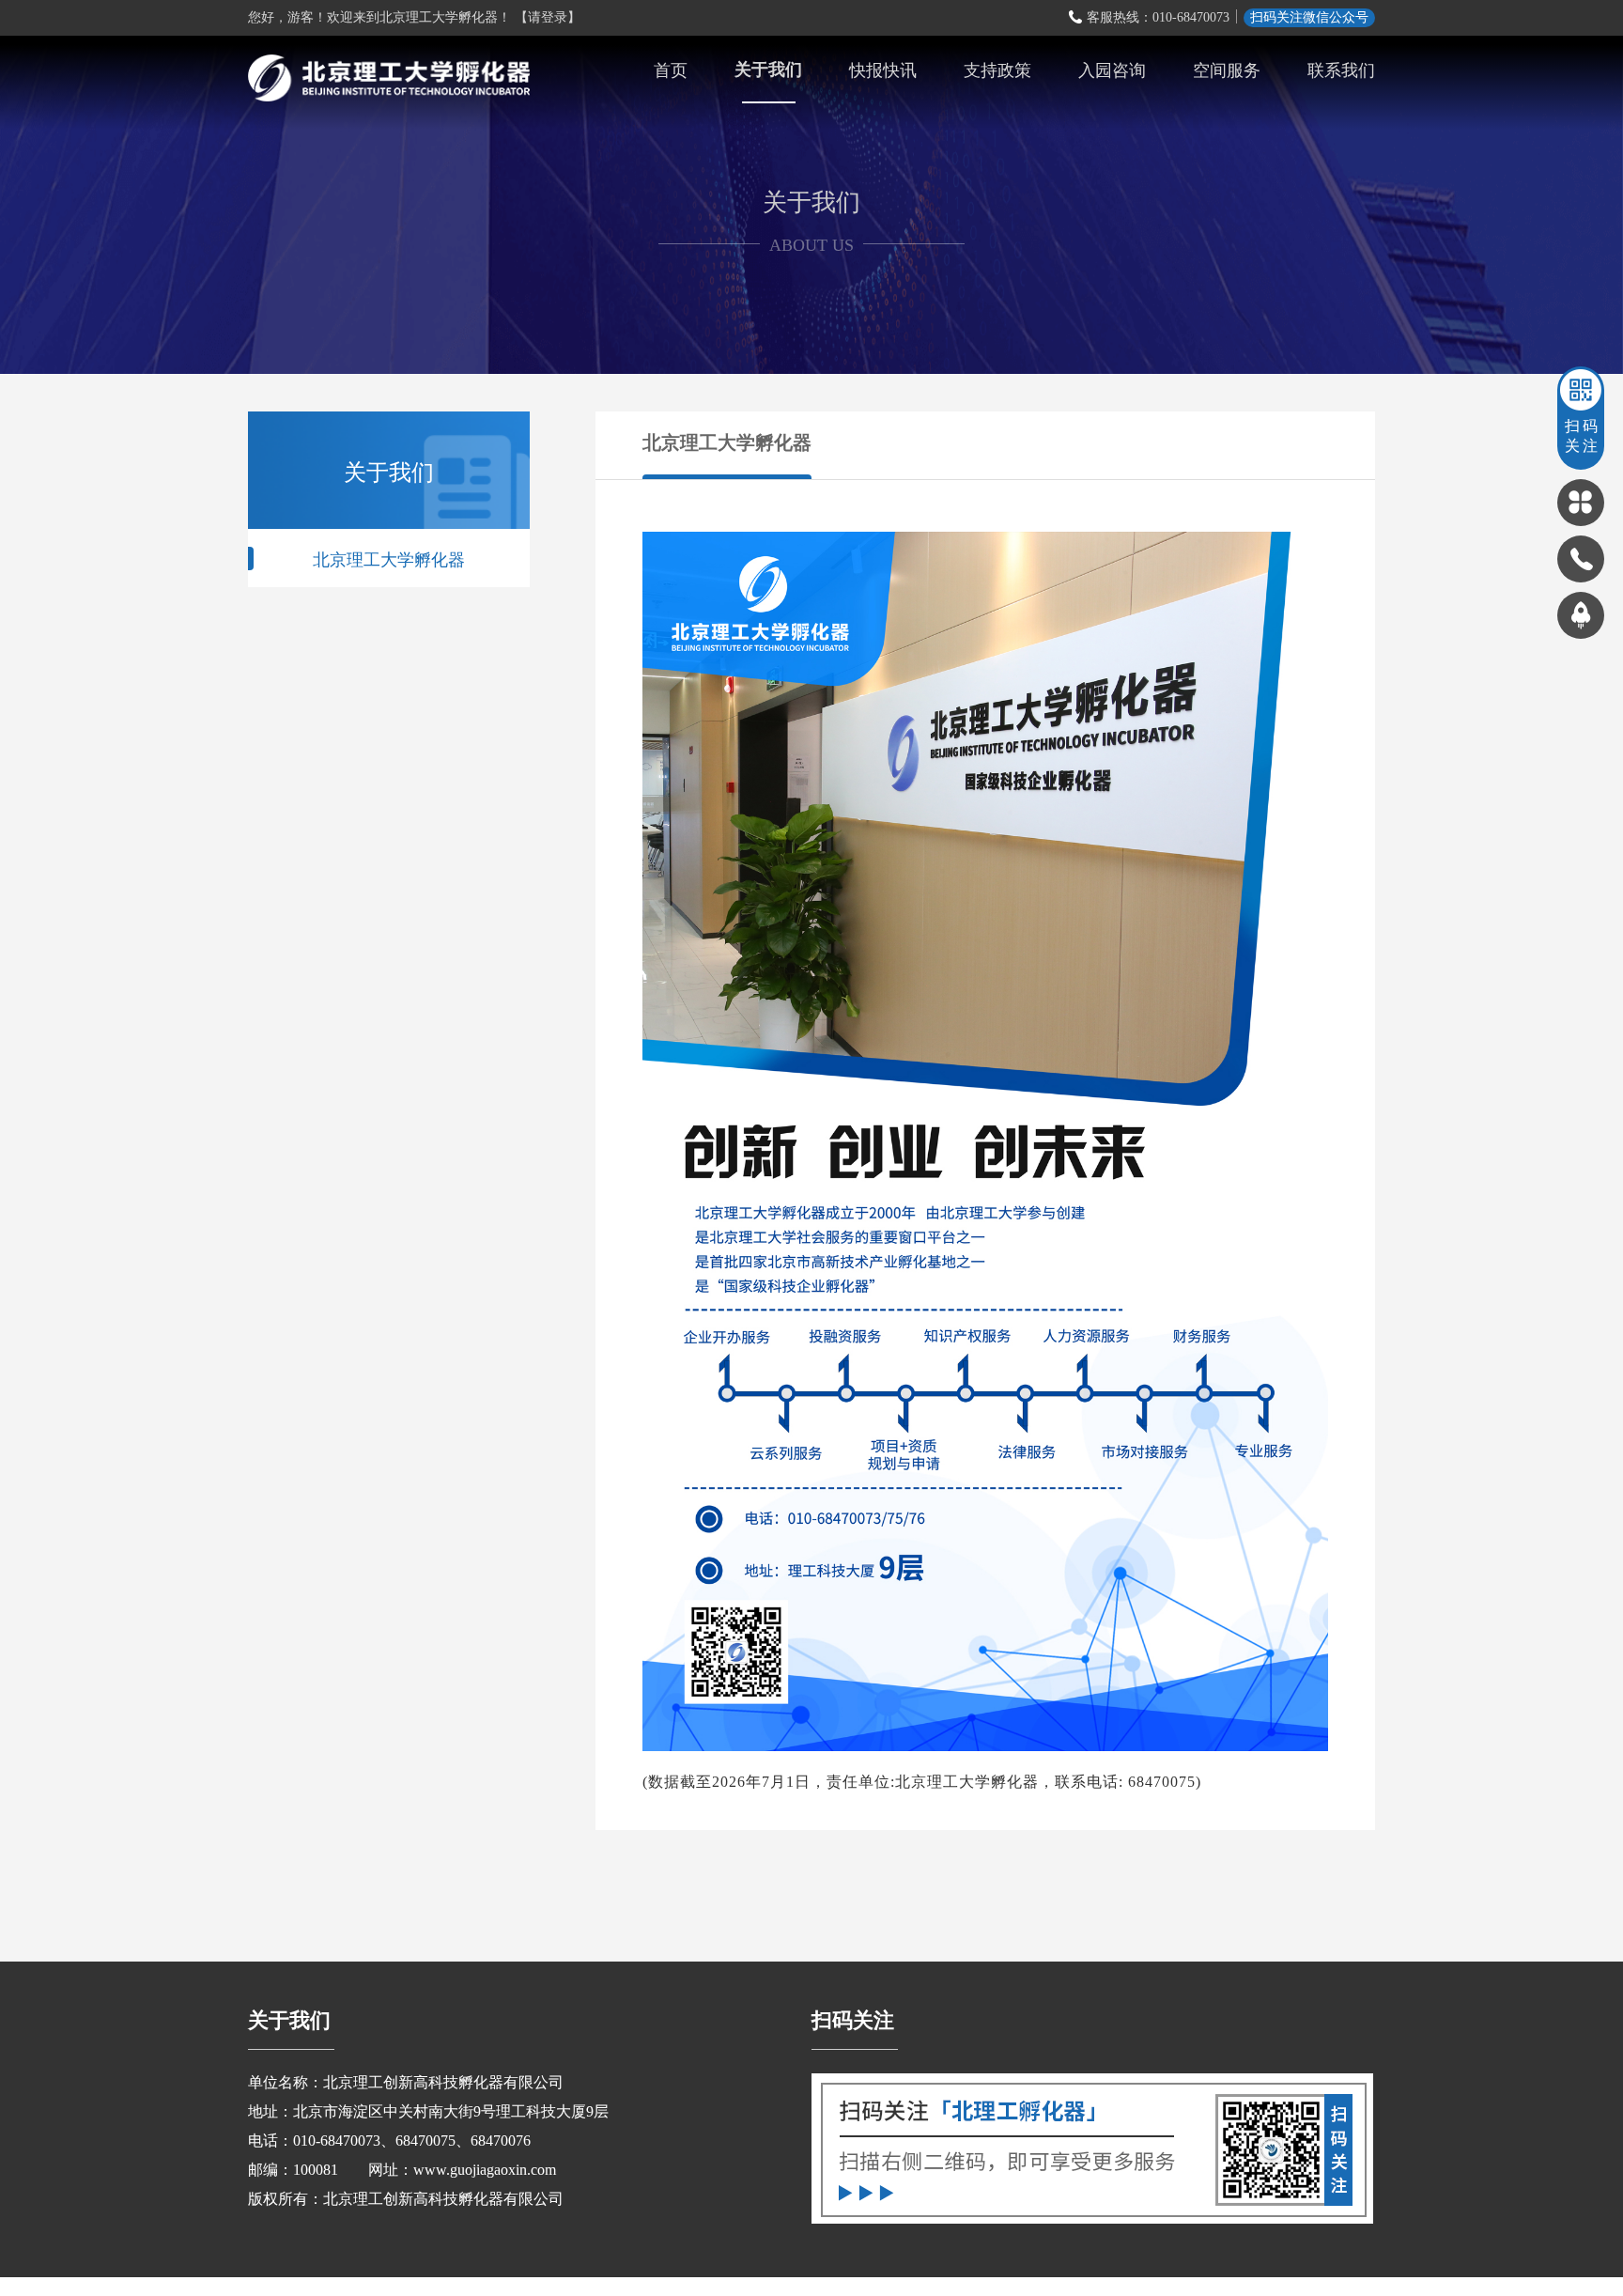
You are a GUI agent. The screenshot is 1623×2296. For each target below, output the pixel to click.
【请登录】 (548, 17)
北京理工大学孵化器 (389, 558)
